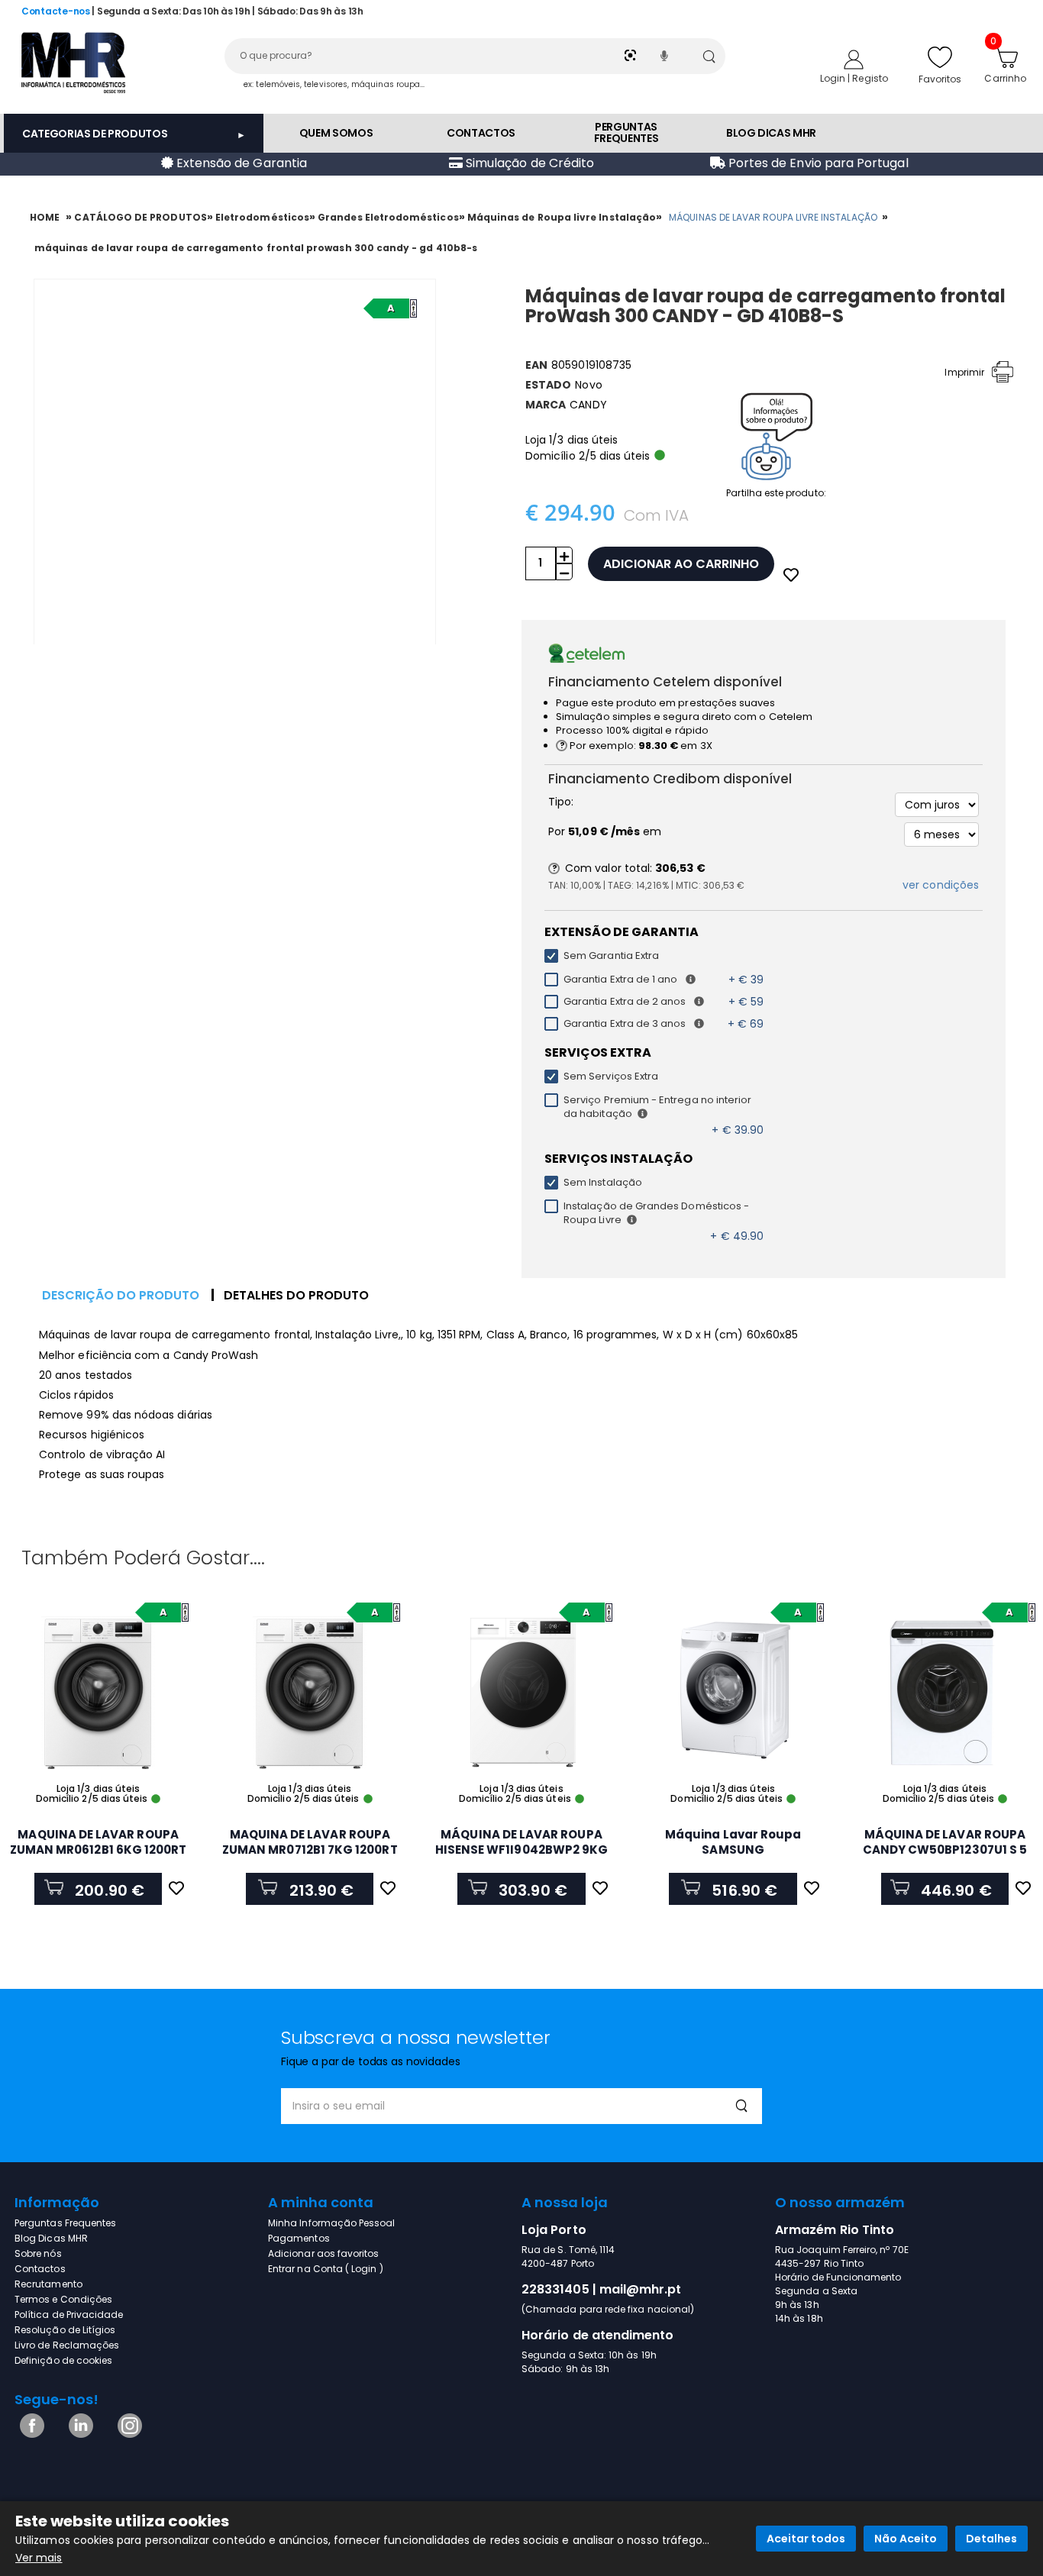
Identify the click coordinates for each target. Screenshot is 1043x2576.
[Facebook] (29, 2434)
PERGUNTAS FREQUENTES (626, 132)
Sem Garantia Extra (611, 956)
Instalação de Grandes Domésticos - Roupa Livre (656, 1213)
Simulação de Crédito (528, 163)
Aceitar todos (806, 2539)
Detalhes (991, 2539)
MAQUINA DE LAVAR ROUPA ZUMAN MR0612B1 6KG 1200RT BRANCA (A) (98, 1850)
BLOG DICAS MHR (771, 133)
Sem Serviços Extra (611, 1077)
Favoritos (940, 79)
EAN (536, 365)
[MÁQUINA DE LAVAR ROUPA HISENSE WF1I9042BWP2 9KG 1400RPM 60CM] (521, 1693)
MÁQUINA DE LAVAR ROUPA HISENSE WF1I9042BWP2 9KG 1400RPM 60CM (522, 1850)
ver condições (941, 885)
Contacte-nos (56, 11)
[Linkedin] (78, 2434)
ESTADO (548, 385)
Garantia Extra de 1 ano (623, 980)
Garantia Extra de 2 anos (627, 1002)
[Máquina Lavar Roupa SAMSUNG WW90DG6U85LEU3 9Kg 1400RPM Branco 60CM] (733, 1693)
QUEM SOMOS (336, 133)
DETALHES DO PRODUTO (296, 1295)
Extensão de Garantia (240, 163)
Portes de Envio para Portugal (817, 163)
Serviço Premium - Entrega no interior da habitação (657, 1107)
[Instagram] (127, 2434)
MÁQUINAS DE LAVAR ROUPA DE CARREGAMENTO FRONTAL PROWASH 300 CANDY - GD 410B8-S (256, 248)
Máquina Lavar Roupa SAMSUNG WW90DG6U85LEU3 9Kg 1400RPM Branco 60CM (733, 1857)
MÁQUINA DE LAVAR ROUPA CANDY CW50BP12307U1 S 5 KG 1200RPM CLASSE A (945, 1850)
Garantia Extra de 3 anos (627, 1024)
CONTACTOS (481, 133)
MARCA (546, 405)
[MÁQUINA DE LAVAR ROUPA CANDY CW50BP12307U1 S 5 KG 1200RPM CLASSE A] (945, 1693)
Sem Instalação (603, 1183)
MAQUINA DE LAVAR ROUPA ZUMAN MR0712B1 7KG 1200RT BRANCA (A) (310, 1850)
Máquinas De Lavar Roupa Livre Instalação (773, 217)
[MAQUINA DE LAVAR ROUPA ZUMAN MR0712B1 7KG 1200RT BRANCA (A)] (310, 1693)
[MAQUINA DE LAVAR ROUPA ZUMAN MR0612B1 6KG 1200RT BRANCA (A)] (98, 1693)
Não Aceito (906, 2539)
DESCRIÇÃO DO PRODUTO (121, 1295)
